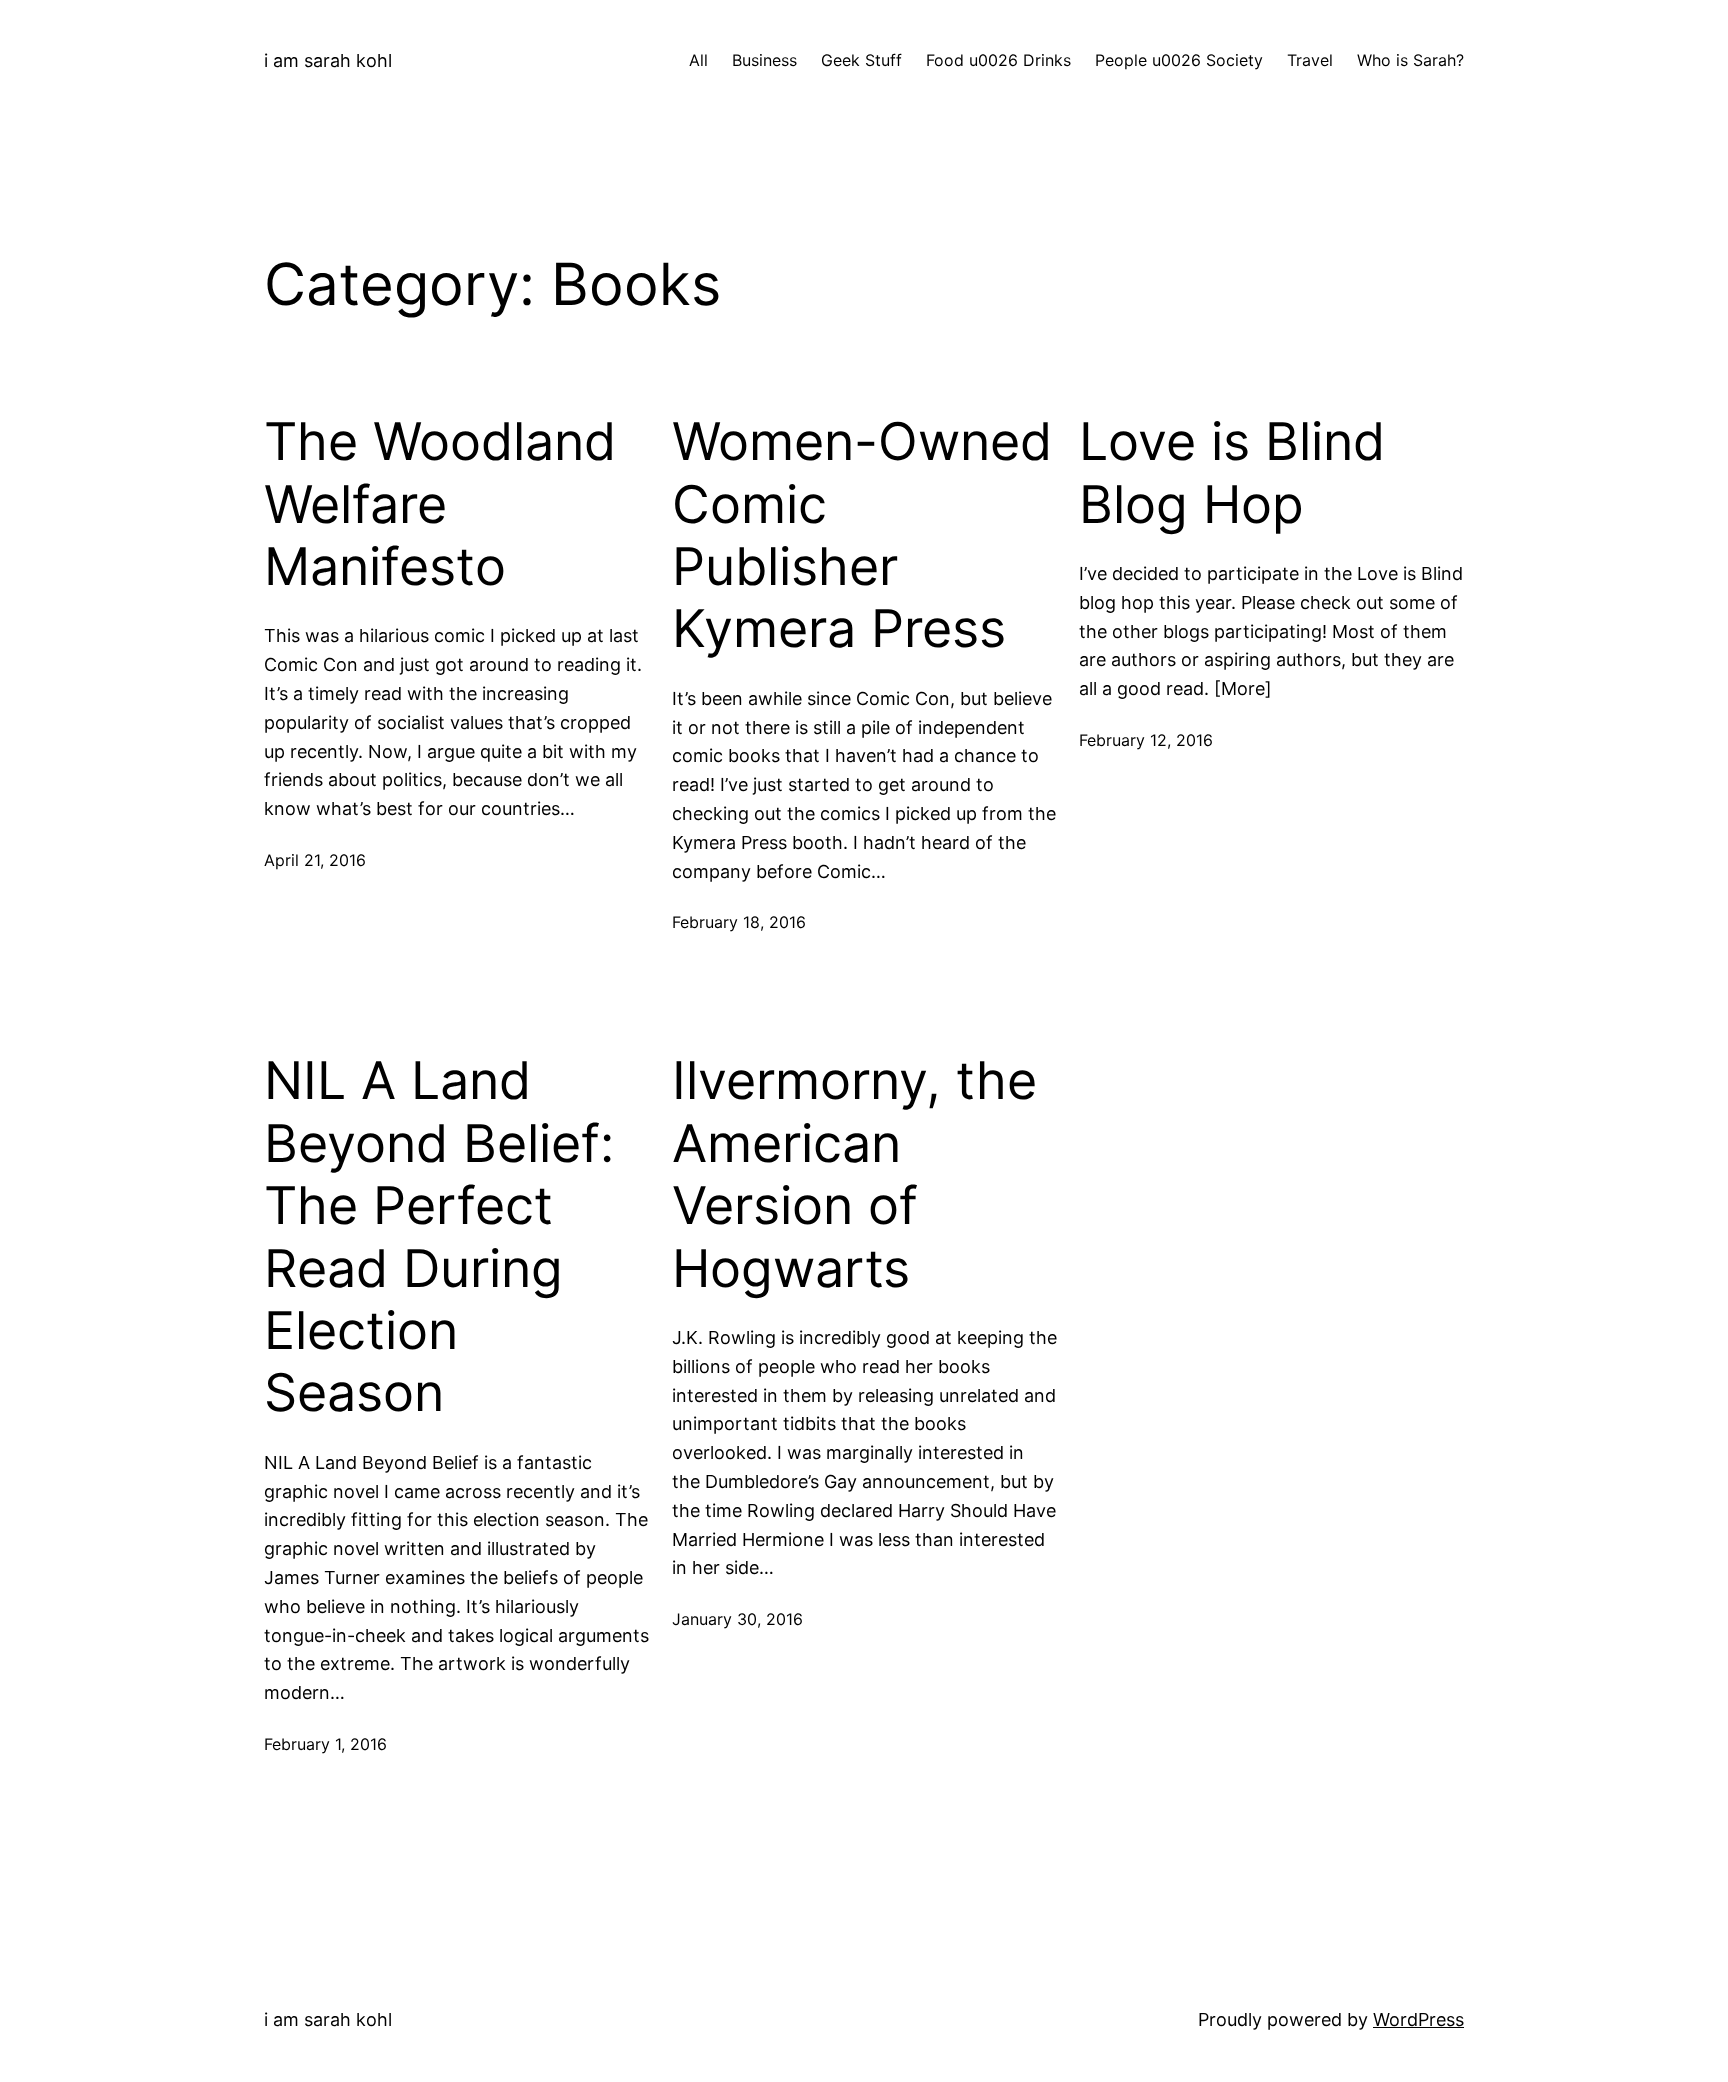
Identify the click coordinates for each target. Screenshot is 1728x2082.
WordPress (1418, 2019)
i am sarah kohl (328, 60)
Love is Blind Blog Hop (1232, 473)
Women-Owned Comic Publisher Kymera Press (862, 535)
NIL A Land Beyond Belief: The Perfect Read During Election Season (439, 1237)
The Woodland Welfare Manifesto (440, 504)
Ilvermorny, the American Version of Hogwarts (854, 1174)
